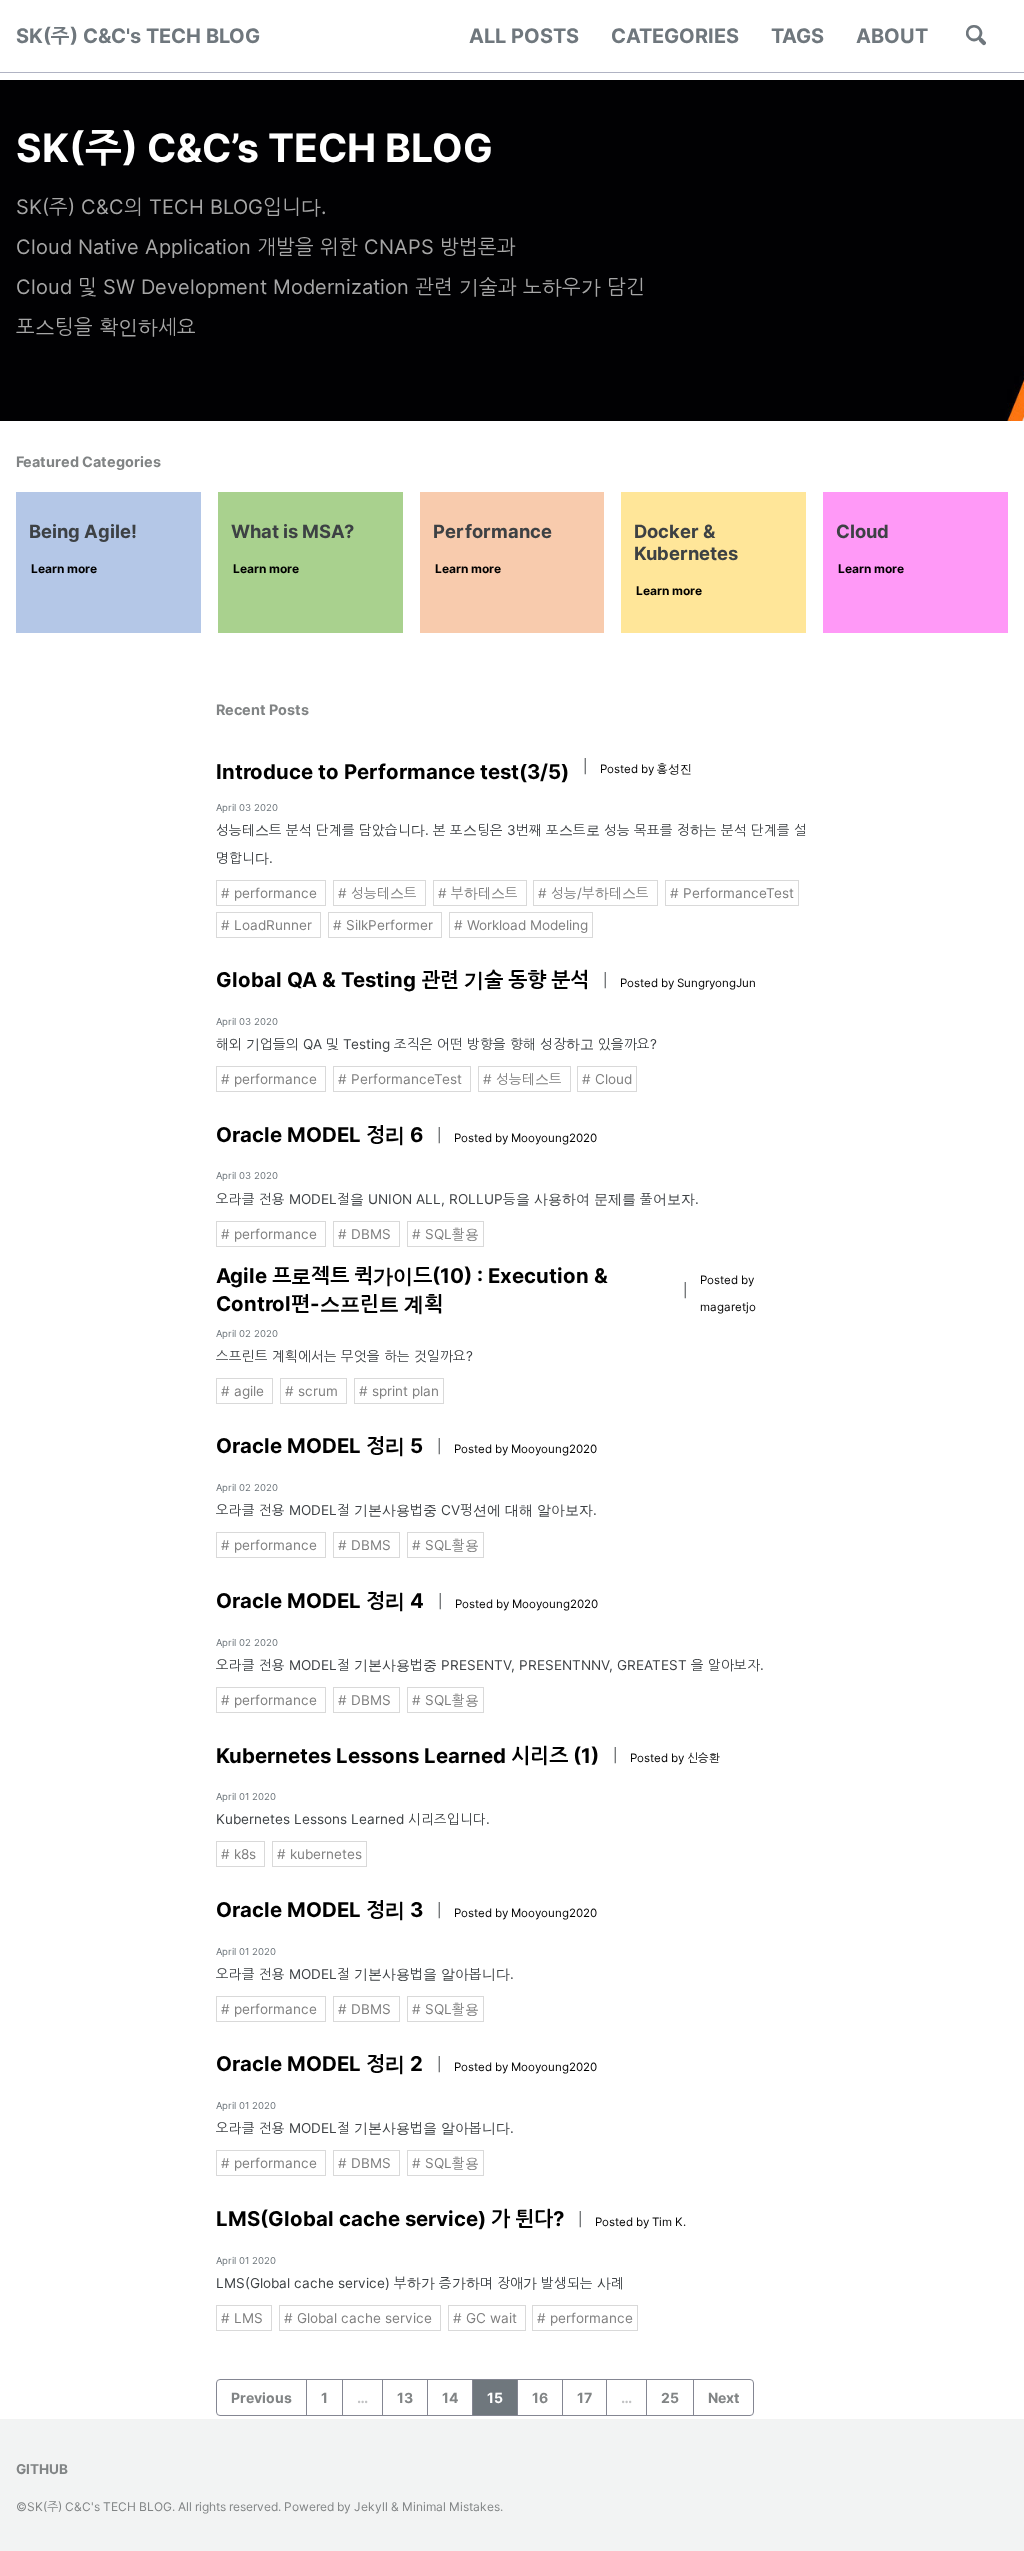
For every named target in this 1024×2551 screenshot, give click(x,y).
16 (540, 2397)
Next (723, 2397)
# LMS (244, 2318)
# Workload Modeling (521, 925)
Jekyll (371, 2506)
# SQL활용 (445, 1234)
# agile (244, 1391)
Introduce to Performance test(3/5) (392, 771)
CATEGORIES (675, 36)
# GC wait (487, 2318)
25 (670, 2397)
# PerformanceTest (732, 893)
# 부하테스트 (480, 893)
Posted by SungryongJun (688, 983)
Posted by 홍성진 (646, 769)
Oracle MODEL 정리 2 (319, 2063)
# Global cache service (360, 2318)
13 (405, 2397)
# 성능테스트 (379, 893)
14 (450, 2397)
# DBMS (366, 1234)
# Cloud (607, 1079)
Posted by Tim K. (640, 2222)
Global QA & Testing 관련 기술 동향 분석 (402, 979)
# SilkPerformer (385, 925)
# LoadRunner (268, 925)
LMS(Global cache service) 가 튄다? (390, 2218)
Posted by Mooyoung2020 (525, 1138)
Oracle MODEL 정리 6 (319, 1134)
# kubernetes (319, 1854)
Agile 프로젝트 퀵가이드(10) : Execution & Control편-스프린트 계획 (412, 1289)
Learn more (64, 568)
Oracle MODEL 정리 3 (319, 1909)
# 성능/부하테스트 (595, 893)
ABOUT (892, 36)
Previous (261, 2397)
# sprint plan (399, 1391)
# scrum (313, 1391)
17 (584, 2397)
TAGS (797, 36)
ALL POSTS (524, 36)
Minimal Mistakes (451, 2506)
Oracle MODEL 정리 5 (319, 1445)
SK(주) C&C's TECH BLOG (138, 36)
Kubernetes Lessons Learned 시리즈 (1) (407, 1755)
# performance (271, 893)
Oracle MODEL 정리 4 (320, 1600)
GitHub (42, 2469)
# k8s (240, 1854)
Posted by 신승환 (675, 1758)
